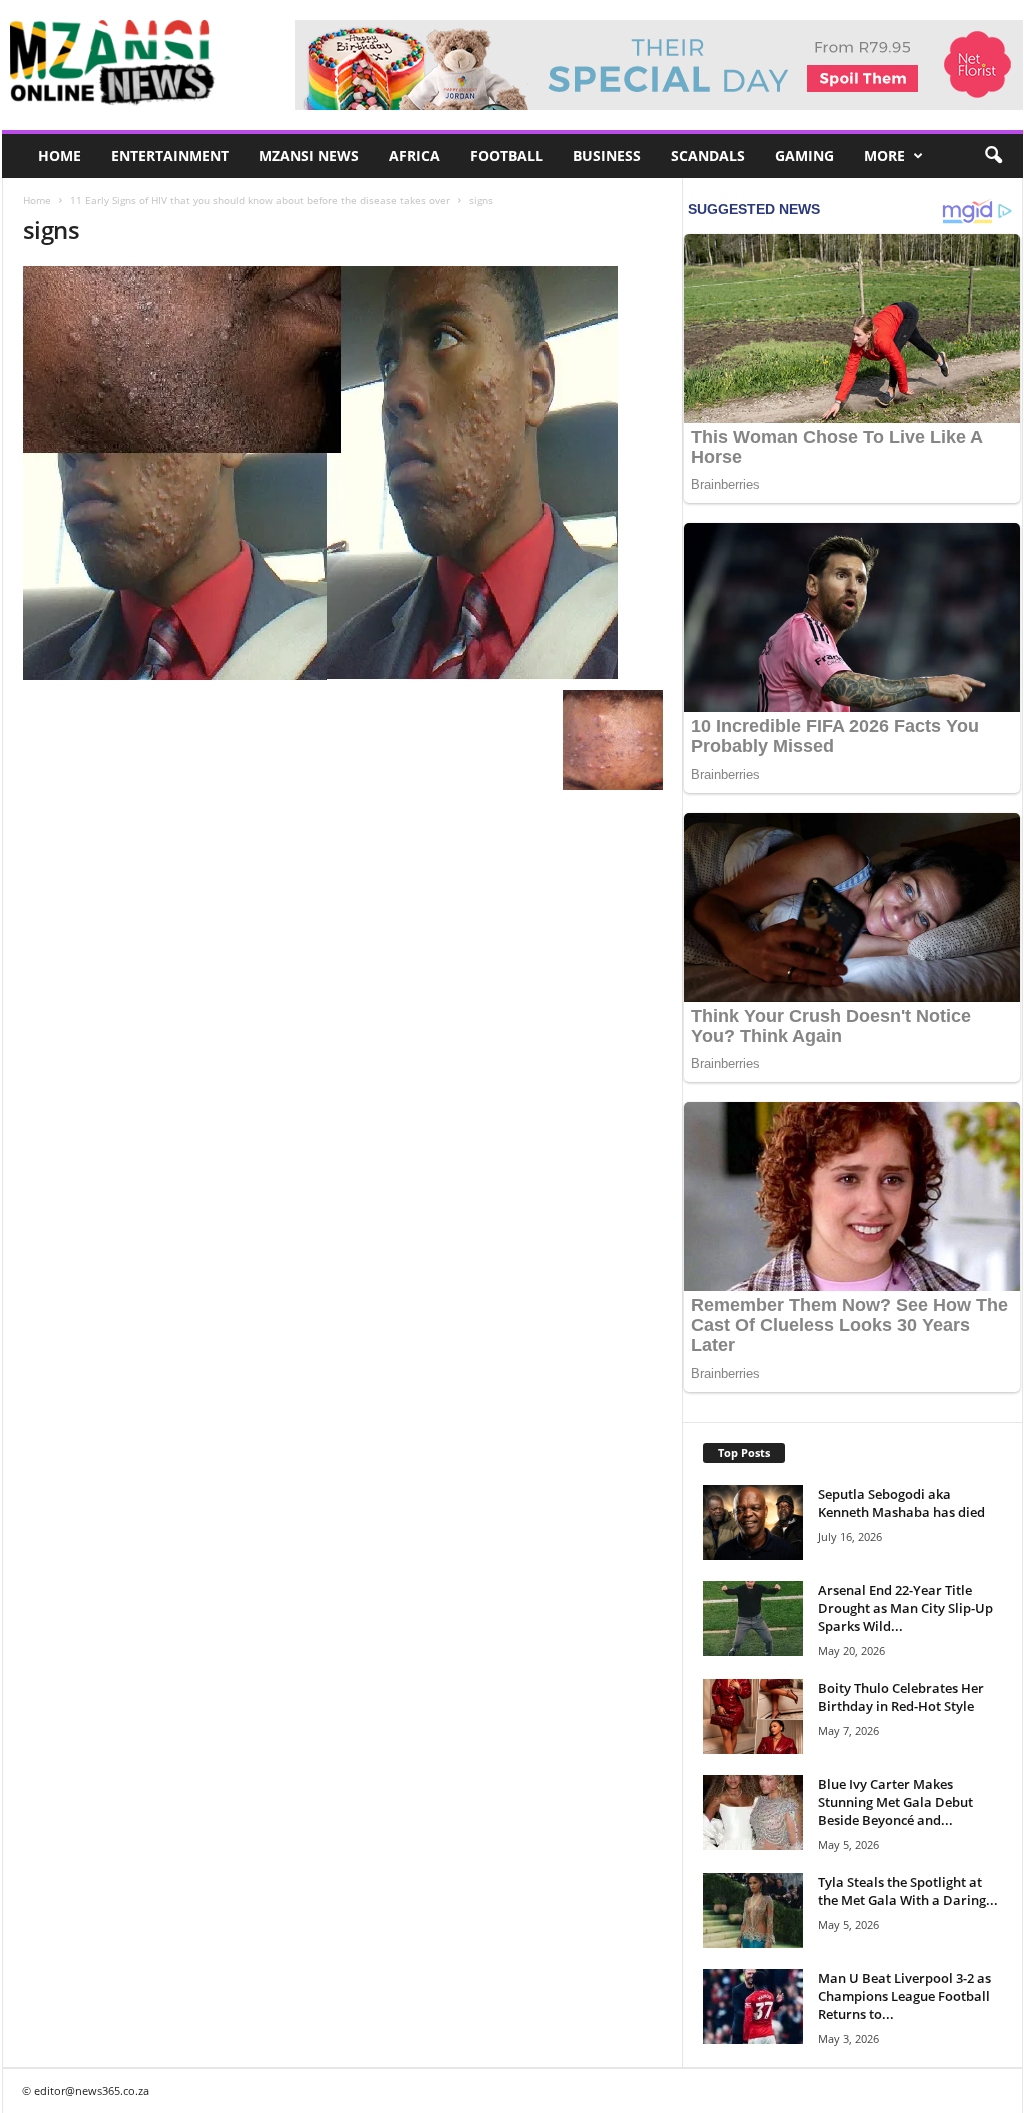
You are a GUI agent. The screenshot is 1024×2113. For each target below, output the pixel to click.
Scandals (708, 155)
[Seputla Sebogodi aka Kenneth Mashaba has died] (753, 1522)
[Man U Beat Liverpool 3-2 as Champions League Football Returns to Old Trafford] (753, 2006)
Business (607, 155)
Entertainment (170, 155)
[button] (993, 156)
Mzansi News (309, 155)
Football (506, 155)
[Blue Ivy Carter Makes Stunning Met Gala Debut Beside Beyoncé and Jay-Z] (753, 1812)
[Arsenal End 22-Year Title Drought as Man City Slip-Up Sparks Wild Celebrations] (753, 1618)
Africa (414, 155)
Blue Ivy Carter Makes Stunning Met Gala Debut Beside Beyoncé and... (895, 1802)
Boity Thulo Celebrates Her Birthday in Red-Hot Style (901, 1697)
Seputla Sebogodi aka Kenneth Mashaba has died (901, 1503)
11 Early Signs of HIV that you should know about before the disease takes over (260, 200)
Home (59, 155)
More (884, 155)
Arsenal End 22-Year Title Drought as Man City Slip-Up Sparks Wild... (905, 1608)
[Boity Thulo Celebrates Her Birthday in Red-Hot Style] (753, 1716)
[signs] (343, 473)
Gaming (804, 155)
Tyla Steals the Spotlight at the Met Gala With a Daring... (908, 1891)
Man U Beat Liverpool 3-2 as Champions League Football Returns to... (904, 1996)
